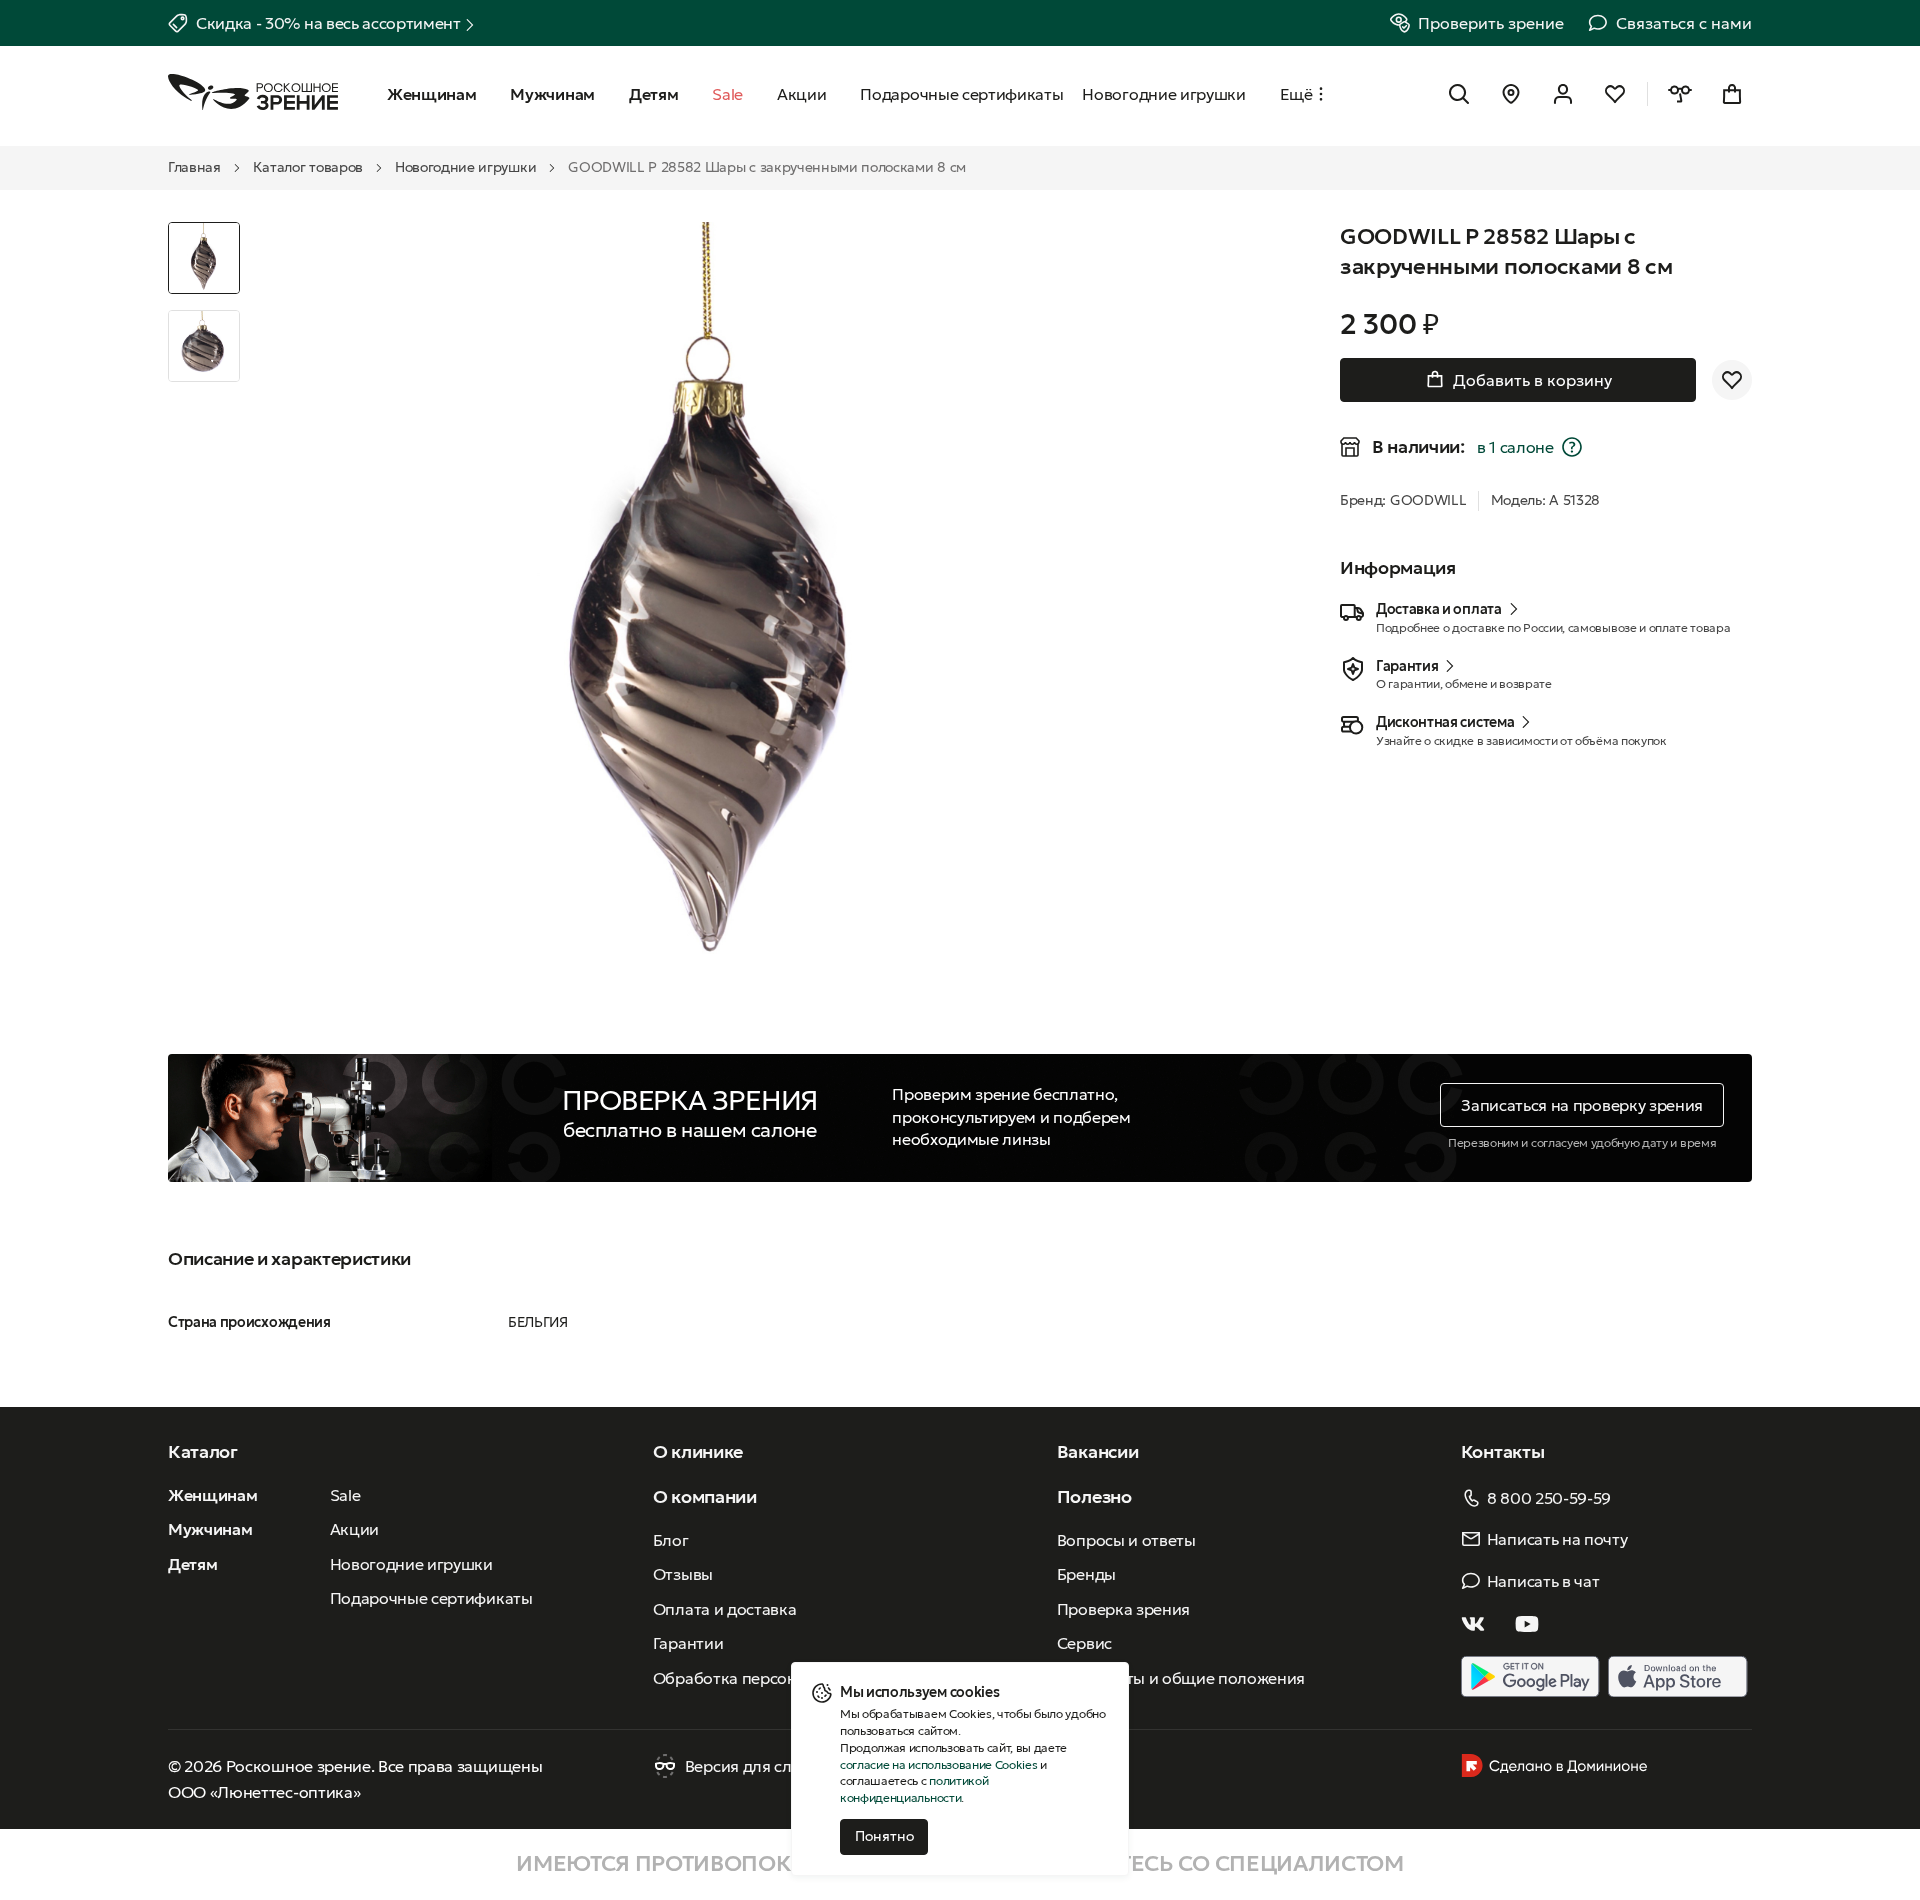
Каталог (203, 1451)
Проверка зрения (1123, 1609)
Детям (192, 1564)
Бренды (1086, 1574)
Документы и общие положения (1181, 1678)
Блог (671, 1540)
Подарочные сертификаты (431, 1598)
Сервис (1084, 1643)
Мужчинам (210, 1529)
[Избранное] (1615, 94)
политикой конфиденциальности (914, 1789)
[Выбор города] (1511, 94)
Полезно (1094, 1496)
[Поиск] (1459, 94)
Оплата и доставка (725, 1609)
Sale (345, 1495)
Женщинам (212, 1495)
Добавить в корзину (1532, 380)
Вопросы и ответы (1126, 1540)
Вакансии (1097, 1451)
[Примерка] (1680, 94)
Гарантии (688, 1643)
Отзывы (683, 1574)
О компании (705, 1496)
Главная (194, 167)
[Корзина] (1732, 94)
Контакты (1502, 1451)
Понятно (884, 1836)
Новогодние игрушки (465, 167)
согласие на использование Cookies (938, 1764)
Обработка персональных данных (783, 1678)
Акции (354, 1529)
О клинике (698, 1451)
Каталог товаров (308, 167)
